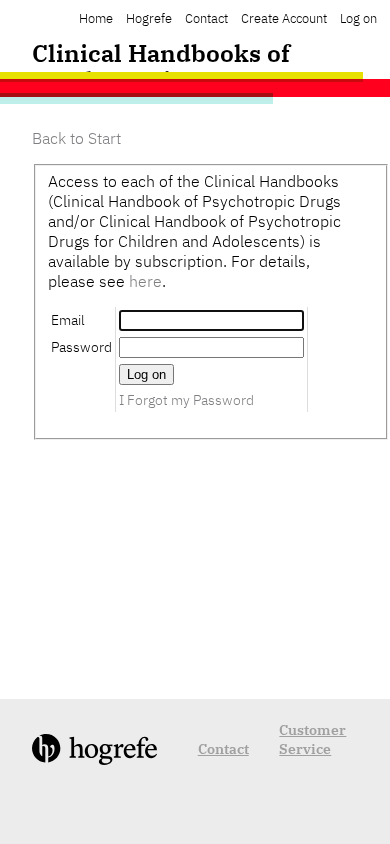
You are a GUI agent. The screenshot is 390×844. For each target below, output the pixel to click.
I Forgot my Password (186, 399)
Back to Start (76, 138)
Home (96, 18)
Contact (206, 18)
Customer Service (312, 739)
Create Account (284, 18)
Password (81, 346)
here (145, 281)
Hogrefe (149, 18)
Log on (358, 18)
